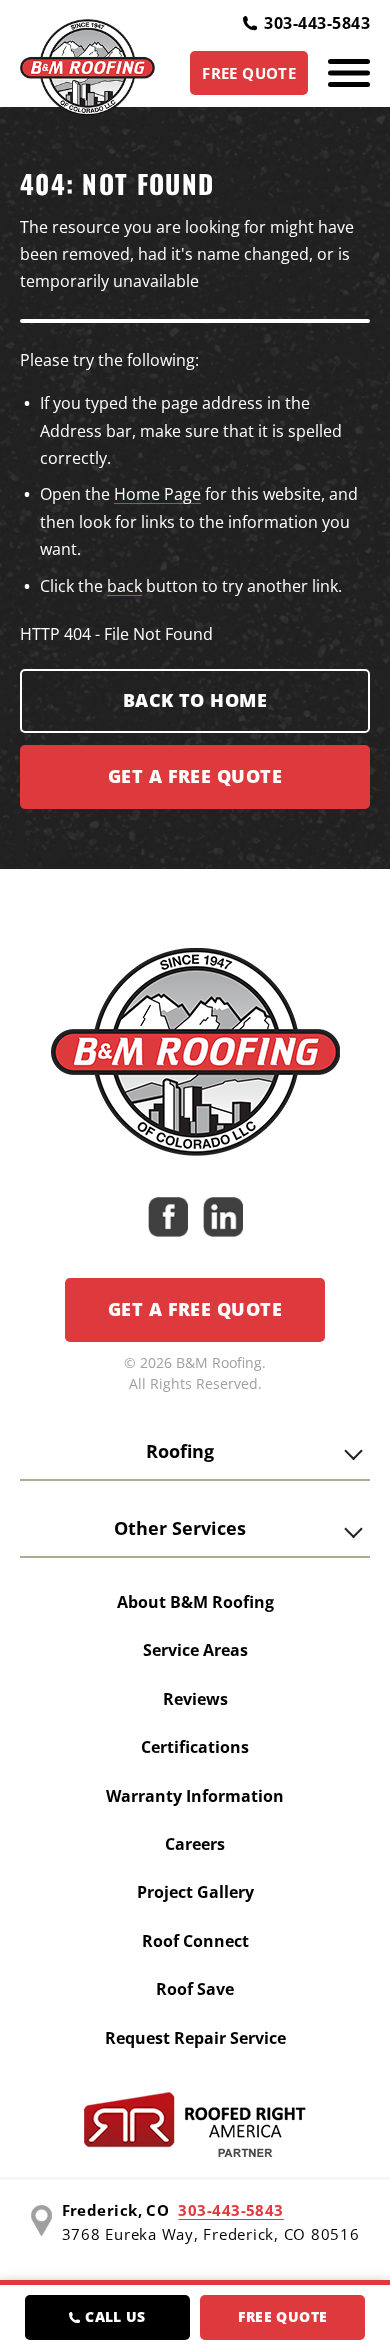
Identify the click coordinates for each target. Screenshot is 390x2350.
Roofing (180, 1451)
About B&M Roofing (195, 1602)
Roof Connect (195, 1941)
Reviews (195, 1699)
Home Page (157, 494)
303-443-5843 (317, 23)
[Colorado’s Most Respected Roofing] (87, 73)
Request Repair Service (195, 2038)
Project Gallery (195, 1892)
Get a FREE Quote (195, 776)
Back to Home (195, 700)
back (124, 586)
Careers (195, 1844)
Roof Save (195, 1989)
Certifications (195, 1747)
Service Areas (195, 1650)
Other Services (180, 1528)
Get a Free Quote (195, 1309)
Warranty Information (195, 1796)
